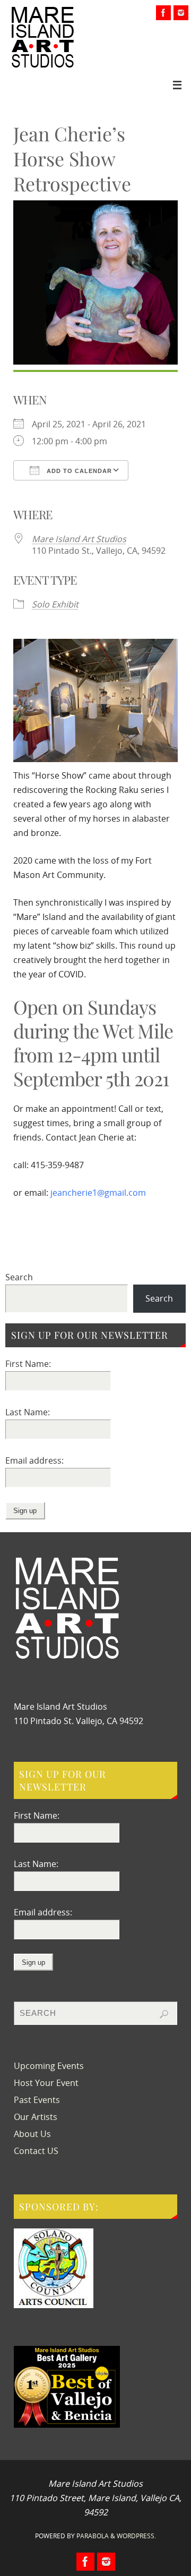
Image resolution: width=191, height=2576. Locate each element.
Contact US (36, 2151)
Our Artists (36, 2117)
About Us (32, 2134)
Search (19, 1277)
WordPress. (136, 2536)
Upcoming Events (49, 2066)
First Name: (28, 1364)
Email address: (34, 1460)
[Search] (164, 2014)
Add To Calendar (78, 471)
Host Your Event (46, 2083)
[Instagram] (181, 13)
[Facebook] (163, 13)
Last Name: (28, 1412)
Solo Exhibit (55, 604)
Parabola (93, 2536)
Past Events (37, 2100)
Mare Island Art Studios (79, 539)
